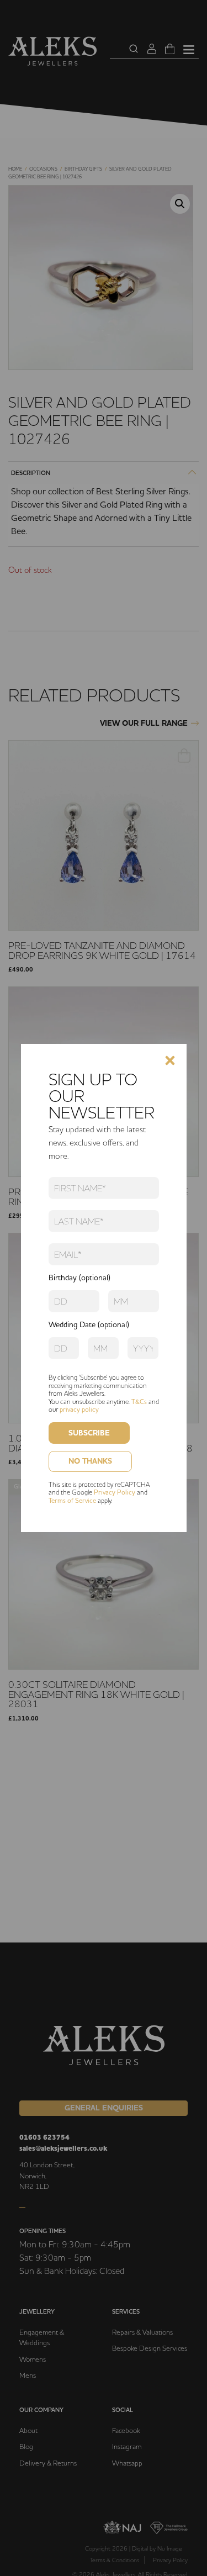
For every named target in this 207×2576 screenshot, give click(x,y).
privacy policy (79, 1409)
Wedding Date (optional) (89, 1324)
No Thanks (90, 1461)
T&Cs (139, 1402)
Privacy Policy (115, 1492)
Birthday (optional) (79, 1278)
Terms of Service (72, 1500)
